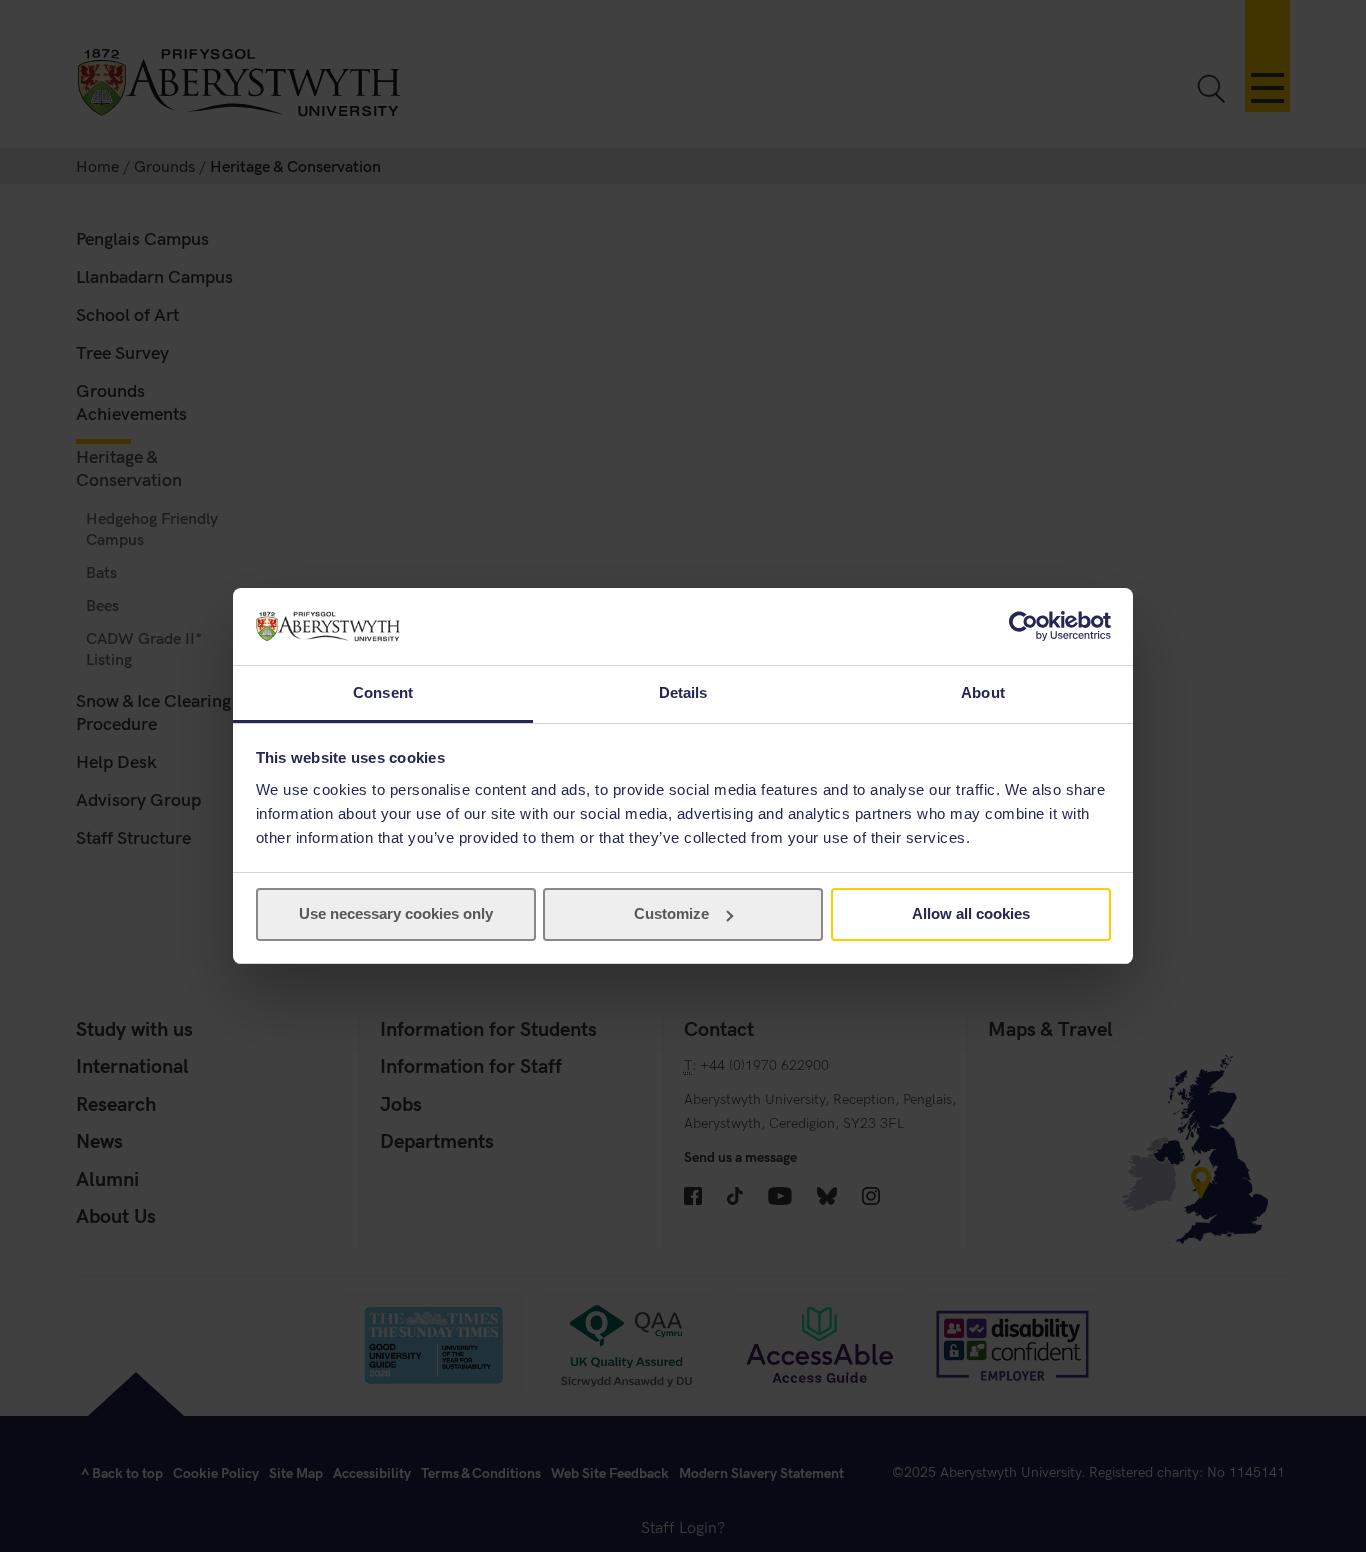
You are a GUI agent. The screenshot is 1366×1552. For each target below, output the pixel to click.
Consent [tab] (383, 692)
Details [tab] (683, 692)
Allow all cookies (971, 913)
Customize (671, 913)
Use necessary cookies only (396, 913)
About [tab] (983, 692)
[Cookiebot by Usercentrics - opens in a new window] (1023, 626)
